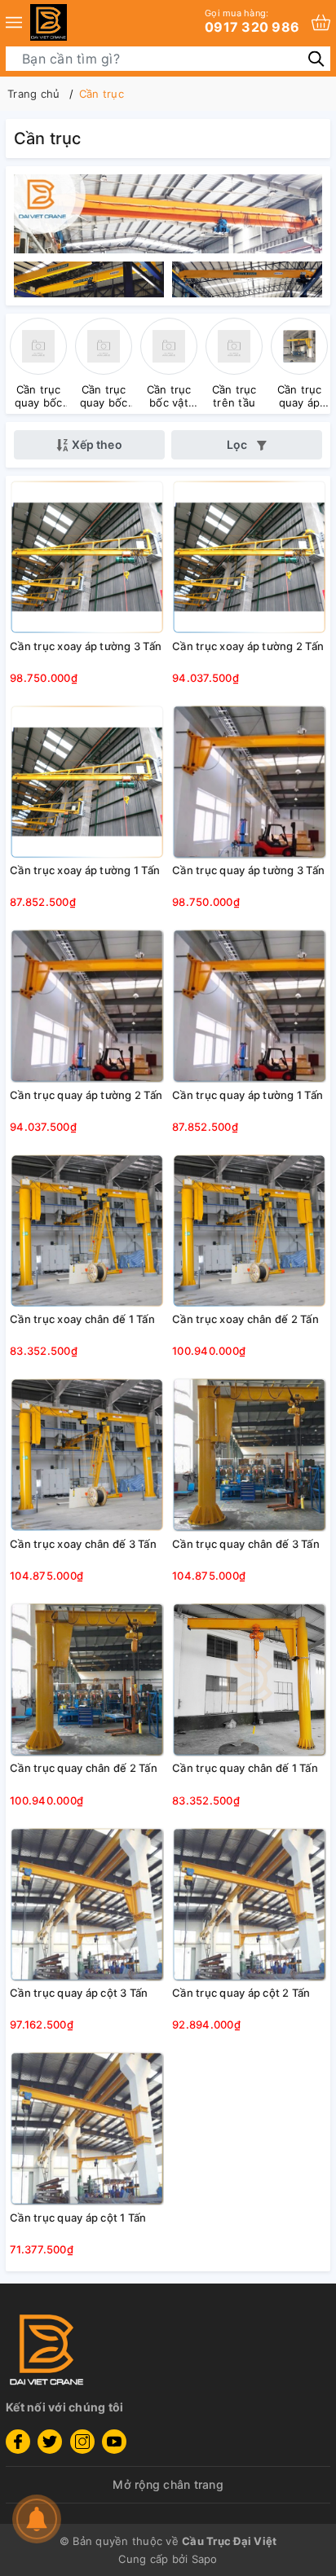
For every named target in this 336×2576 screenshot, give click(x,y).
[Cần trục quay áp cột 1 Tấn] (87, 2129)
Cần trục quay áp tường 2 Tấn (86, 1095)
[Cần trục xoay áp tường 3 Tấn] (87, 557)
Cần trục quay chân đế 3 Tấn (246, 1544)
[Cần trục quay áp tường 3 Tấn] (249, 781)
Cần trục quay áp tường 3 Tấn (248, 870)
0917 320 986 (252, 21)
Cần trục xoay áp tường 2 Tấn (248, 646)
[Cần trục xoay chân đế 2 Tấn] (249, 1230)
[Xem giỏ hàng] (321, 22)
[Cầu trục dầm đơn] (168, 212)
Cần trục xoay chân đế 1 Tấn (82, 1319)
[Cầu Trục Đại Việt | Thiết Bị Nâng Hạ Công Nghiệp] (49, 22)
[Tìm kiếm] (316, 58)
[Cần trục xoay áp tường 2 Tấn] (249, 557)
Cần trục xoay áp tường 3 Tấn (86, 646)
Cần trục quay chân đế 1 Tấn (245, 1768)
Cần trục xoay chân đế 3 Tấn (83, 1544)
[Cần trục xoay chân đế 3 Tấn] (87, 1455)
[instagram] (82, 2442)
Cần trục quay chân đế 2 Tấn (84, 1768)
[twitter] (50, 2442)
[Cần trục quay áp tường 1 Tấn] (249, 1006)
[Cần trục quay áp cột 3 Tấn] (87, 1904)
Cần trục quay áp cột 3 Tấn (79, 1993)
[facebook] (18, 2442)
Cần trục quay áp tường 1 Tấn (248, 1095)
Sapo (205, 2559)
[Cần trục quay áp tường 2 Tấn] (87, 1006)
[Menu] (14, 22)
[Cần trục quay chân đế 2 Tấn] (87, 1679)
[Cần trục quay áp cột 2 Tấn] (249, 1904)
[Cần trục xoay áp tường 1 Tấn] (87, 781)
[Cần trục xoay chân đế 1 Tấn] (87, 1230)
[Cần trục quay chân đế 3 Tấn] (249, 1455)
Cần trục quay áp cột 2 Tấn (241, 1993)
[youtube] (114, 2442)
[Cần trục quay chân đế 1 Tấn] (249, 1679)
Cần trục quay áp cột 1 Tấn (78, 2218)
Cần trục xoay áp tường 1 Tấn (85, 870)
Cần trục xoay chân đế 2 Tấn (245, 1319)
